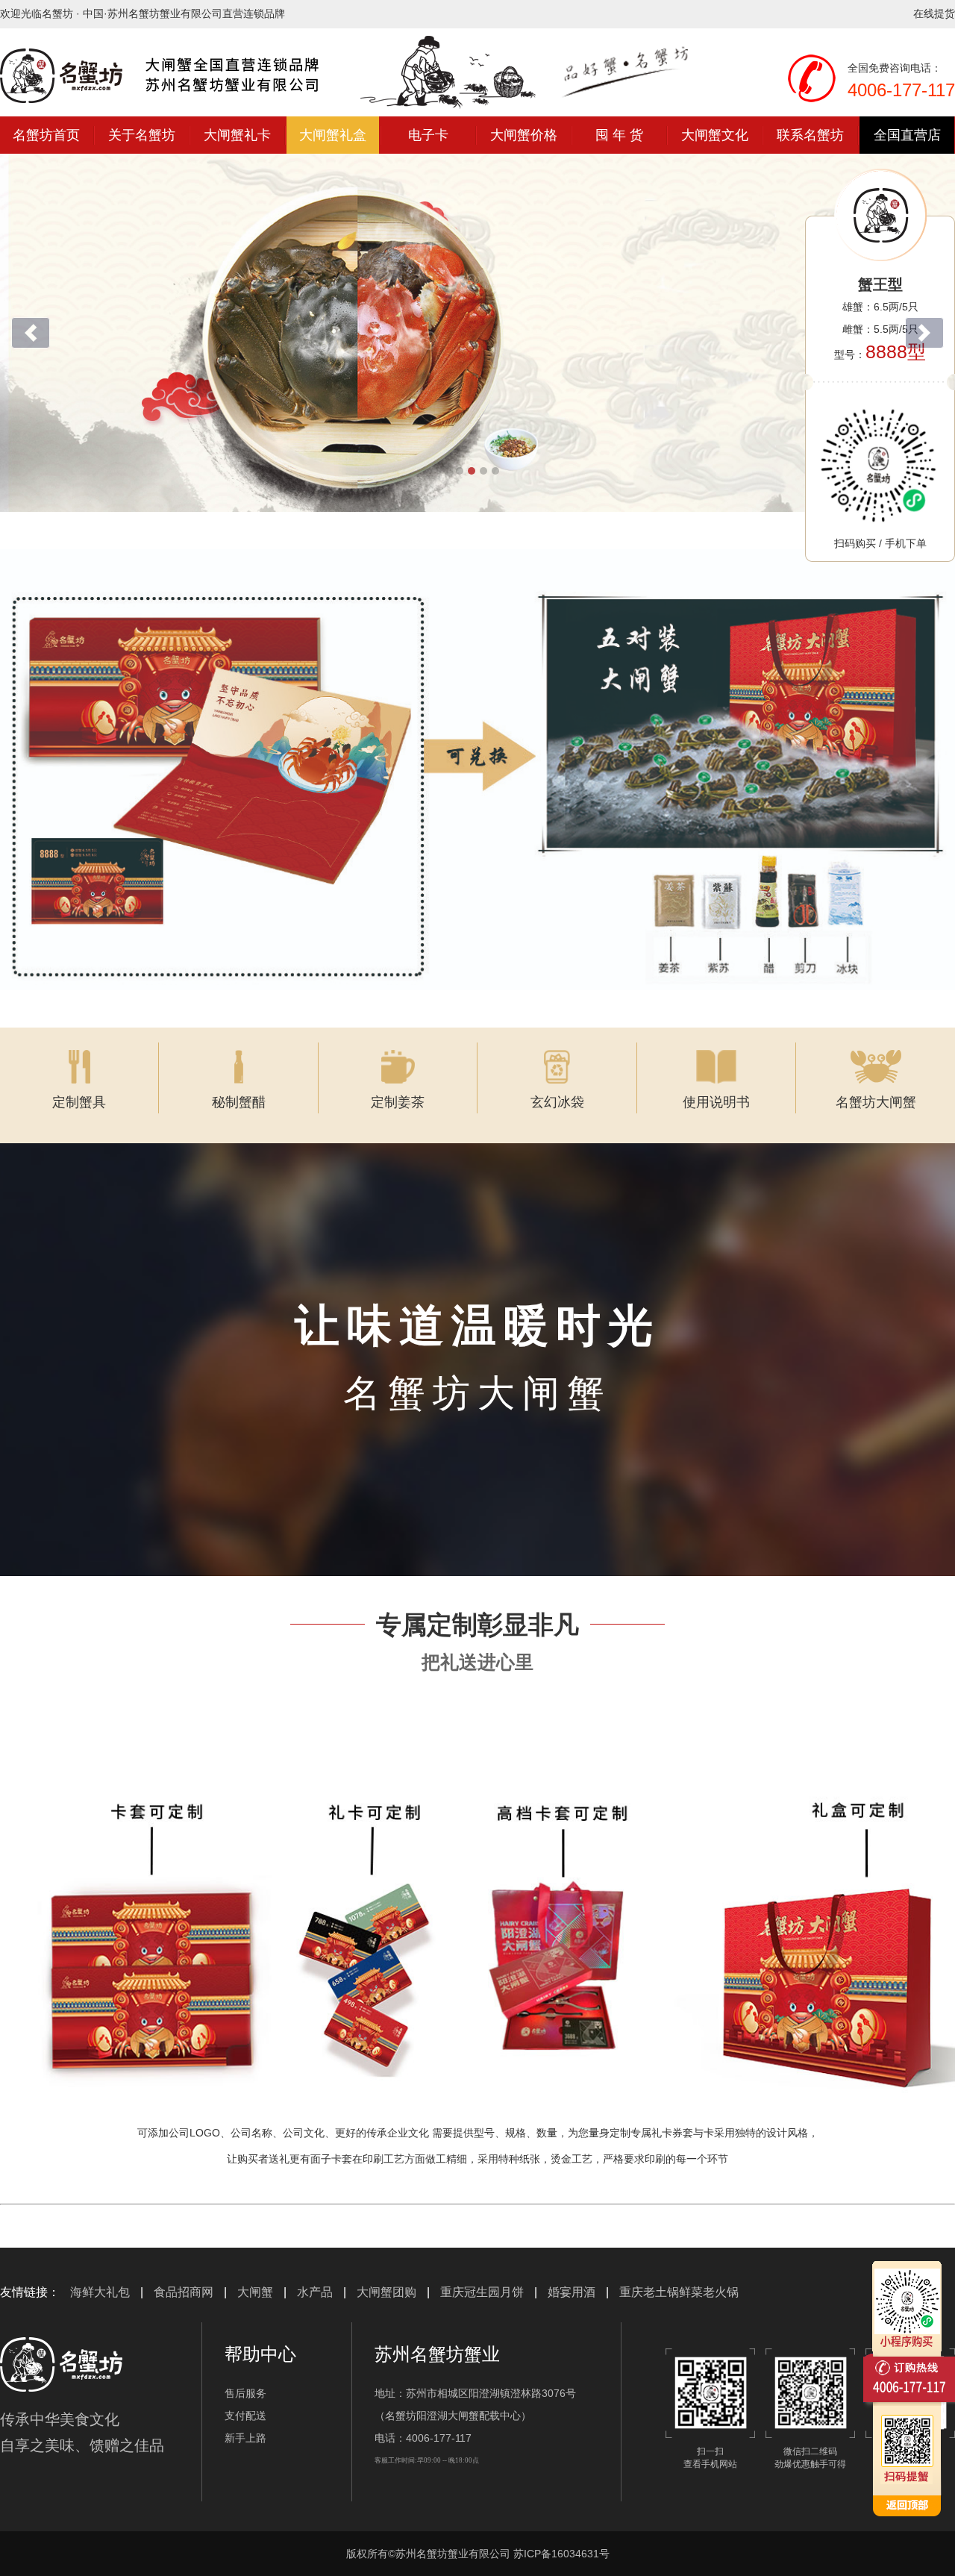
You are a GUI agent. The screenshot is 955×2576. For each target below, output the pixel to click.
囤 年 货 (619, 135)
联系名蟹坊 (810, 135)
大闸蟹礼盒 (333, 135)
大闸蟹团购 (386, 2292)
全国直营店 (907, 135)
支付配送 (245, 2416)
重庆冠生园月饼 (482, 2292)
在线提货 (934, 13)
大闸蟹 (255, 2292)
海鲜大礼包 (100, 2292)
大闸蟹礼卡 (237, 135)
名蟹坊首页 (46, 135)
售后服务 (245, 2393)
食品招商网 (184, 2292)
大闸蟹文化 (715, 135)
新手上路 (245, 2438)
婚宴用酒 (572, 2292)
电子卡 (428, 135)
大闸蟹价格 (524, 135)
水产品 (315, 2292)
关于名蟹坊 (142, 135)
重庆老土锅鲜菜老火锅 (679, 2292)
